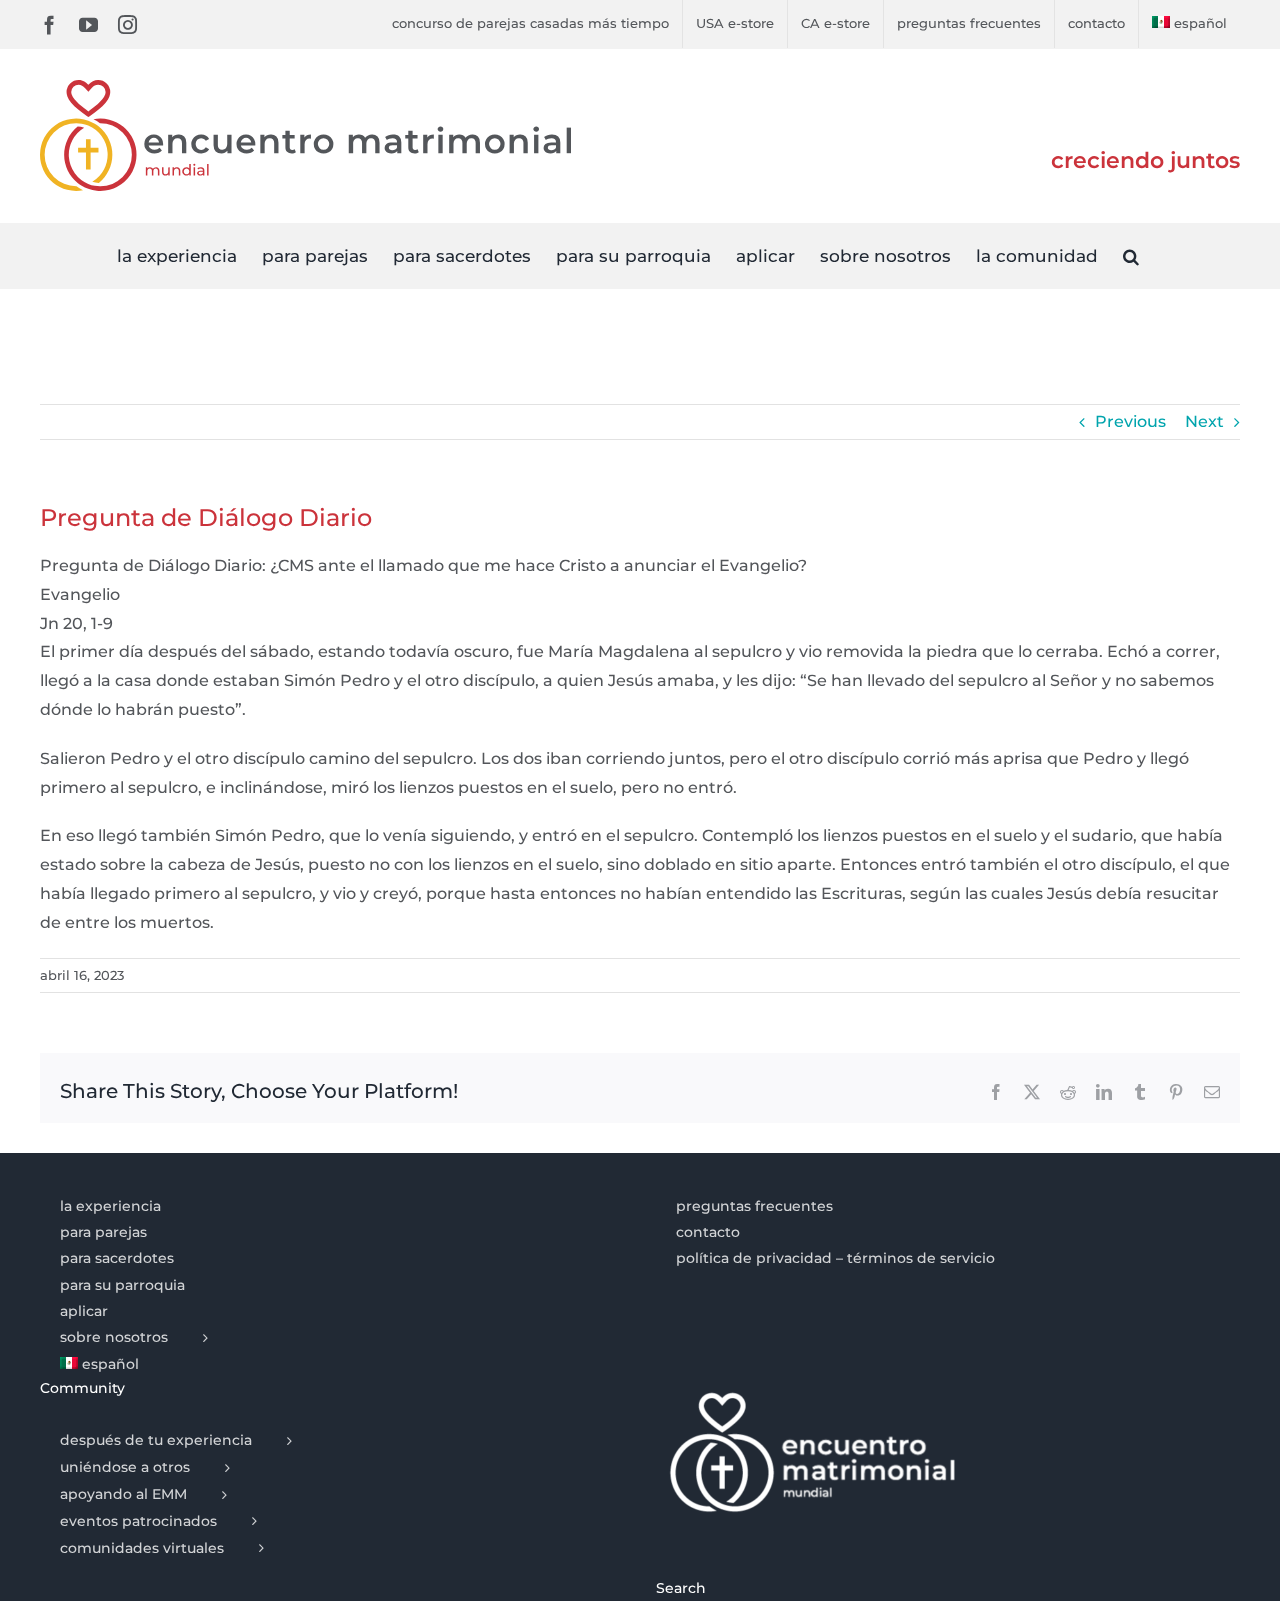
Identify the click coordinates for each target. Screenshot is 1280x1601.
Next (1204, 421)
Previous (1130, 421)
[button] (1131, 255)
